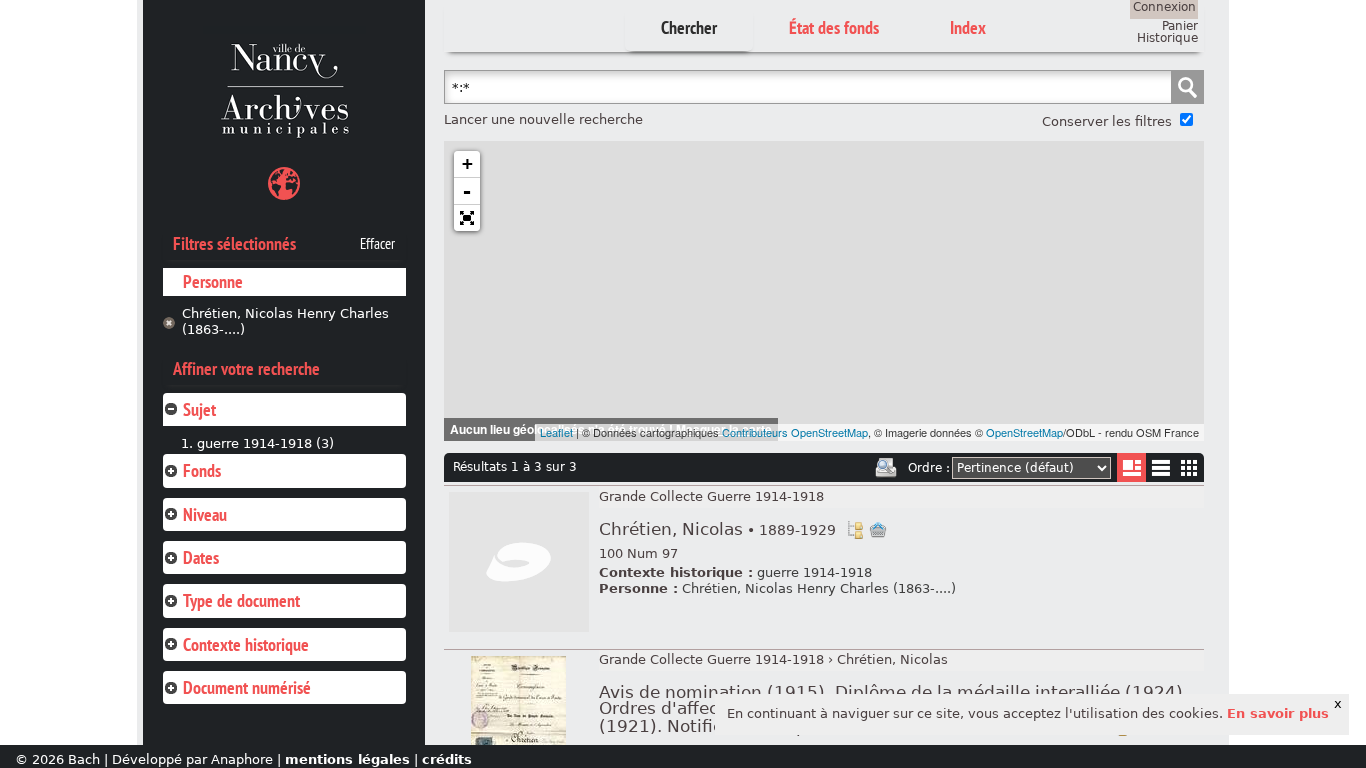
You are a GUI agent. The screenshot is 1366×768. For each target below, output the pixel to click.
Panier (1180, 26)
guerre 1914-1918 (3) (265, 443)
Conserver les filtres (1107, 121)
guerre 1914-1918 (814, 572)
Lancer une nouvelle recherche (543, 119)
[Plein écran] (467, 218)
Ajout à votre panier (878, 530)
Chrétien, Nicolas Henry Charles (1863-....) (285, 322)
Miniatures (1189, 467)
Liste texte (1160, 471)
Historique (1167, 38)
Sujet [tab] (199, 409)
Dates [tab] (201, 557)
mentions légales (347, 759)
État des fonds (834, 27)
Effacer (377, 244)
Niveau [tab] (205, 514)
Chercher (689, 27)
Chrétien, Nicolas (717, 529)
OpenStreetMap (1024, 432)
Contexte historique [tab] (246, 644)
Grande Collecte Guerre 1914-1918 (711, 496)
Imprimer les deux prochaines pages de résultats (886, 468)
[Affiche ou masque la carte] (284, 186)
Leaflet (556, 432)
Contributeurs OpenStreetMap (795, 432)
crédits (447, 759)
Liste (1131, 467)
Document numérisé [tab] (247, 687)
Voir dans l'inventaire (855, 530)
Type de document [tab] (241, 600)
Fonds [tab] (202, 470)
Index (968, 27)
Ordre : (929, 468)
